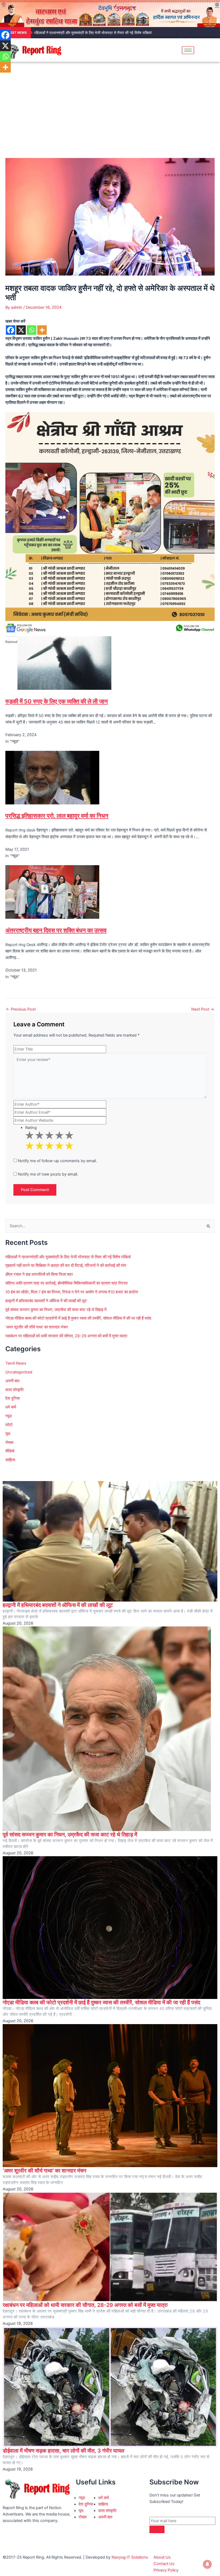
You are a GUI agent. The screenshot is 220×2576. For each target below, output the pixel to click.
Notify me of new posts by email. (48, 1174)
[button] (213, 50)
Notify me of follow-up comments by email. (57, 1161)
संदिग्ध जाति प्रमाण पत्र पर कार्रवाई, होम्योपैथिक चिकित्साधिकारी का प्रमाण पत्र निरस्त (66, 1283)
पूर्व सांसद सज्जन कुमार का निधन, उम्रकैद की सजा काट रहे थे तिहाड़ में (56, 1310)
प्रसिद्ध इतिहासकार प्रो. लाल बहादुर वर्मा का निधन (57, 816)
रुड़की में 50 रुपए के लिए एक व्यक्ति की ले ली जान (57, 701)
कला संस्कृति (14, 1390)
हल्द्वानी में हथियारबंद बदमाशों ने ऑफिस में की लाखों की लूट (46, 1301)
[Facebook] (11, 330)
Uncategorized (19, 1372)
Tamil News (16, 1363)
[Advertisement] (110, 102)
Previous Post (21, 1009)
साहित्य (10, 1460)
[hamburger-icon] (188, 50)
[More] (42, 330)
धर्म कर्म (11, 1407)
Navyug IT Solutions (130, 2557)
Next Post (203, 1009)
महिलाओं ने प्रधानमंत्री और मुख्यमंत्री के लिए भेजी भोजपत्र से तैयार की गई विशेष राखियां (93, 33)
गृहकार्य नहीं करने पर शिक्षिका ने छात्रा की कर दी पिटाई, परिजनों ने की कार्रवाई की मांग (66, 1266)
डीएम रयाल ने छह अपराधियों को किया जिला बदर (39, 1274)
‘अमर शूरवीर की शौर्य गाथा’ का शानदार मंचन (37, 1327)
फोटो (9, 1425)
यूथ (8, 1434)
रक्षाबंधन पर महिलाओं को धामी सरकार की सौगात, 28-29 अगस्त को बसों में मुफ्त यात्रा (66, 1336)
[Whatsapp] (32, 330)
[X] (21, 330)
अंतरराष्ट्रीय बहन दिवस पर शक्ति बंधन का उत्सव (56, 930)
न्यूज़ (9, 1416)
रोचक (9, 1443)
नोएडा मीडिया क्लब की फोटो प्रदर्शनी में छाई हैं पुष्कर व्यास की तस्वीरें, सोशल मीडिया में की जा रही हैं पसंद (78, 1318)
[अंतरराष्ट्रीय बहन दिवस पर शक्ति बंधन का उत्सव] (52, 892)
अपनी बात (12, 1381)
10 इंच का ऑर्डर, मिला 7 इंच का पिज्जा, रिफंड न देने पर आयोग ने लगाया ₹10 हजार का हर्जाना (72, 1292)
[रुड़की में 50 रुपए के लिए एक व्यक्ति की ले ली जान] (64, 663)
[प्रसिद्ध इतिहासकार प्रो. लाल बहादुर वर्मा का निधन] (52, 777)
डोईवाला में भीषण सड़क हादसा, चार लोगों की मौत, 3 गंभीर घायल (63, 2451)
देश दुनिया (12, 1398)
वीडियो (10, 1451)
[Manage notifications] (207, 2564)
